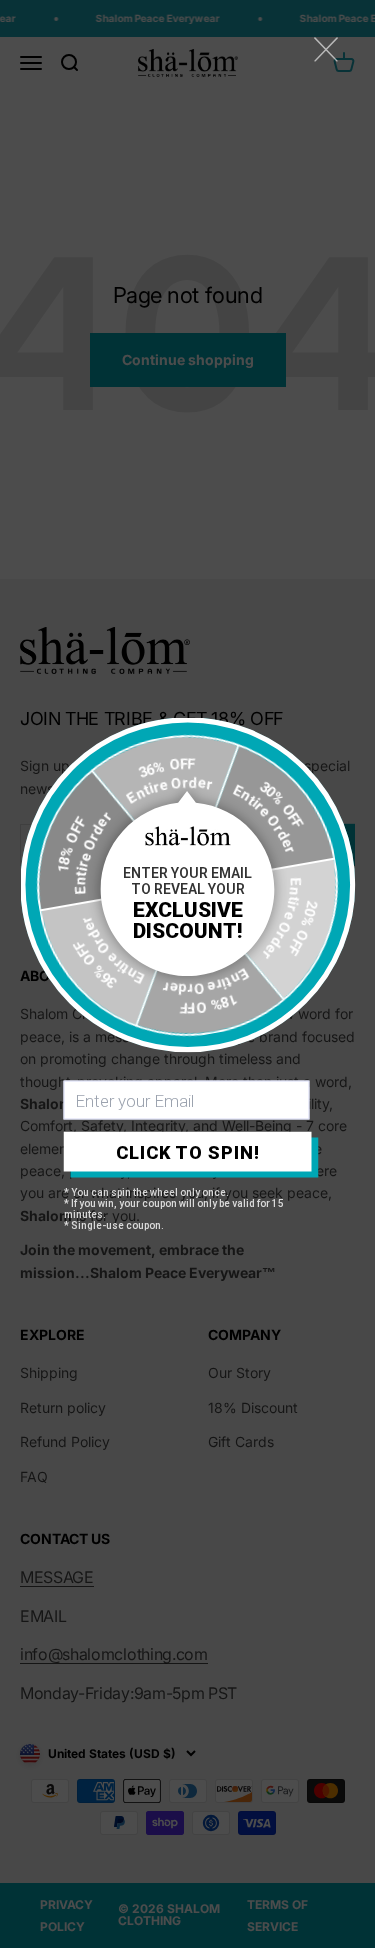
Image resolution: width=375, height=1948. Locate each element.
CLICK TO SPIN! (188, 1151)
